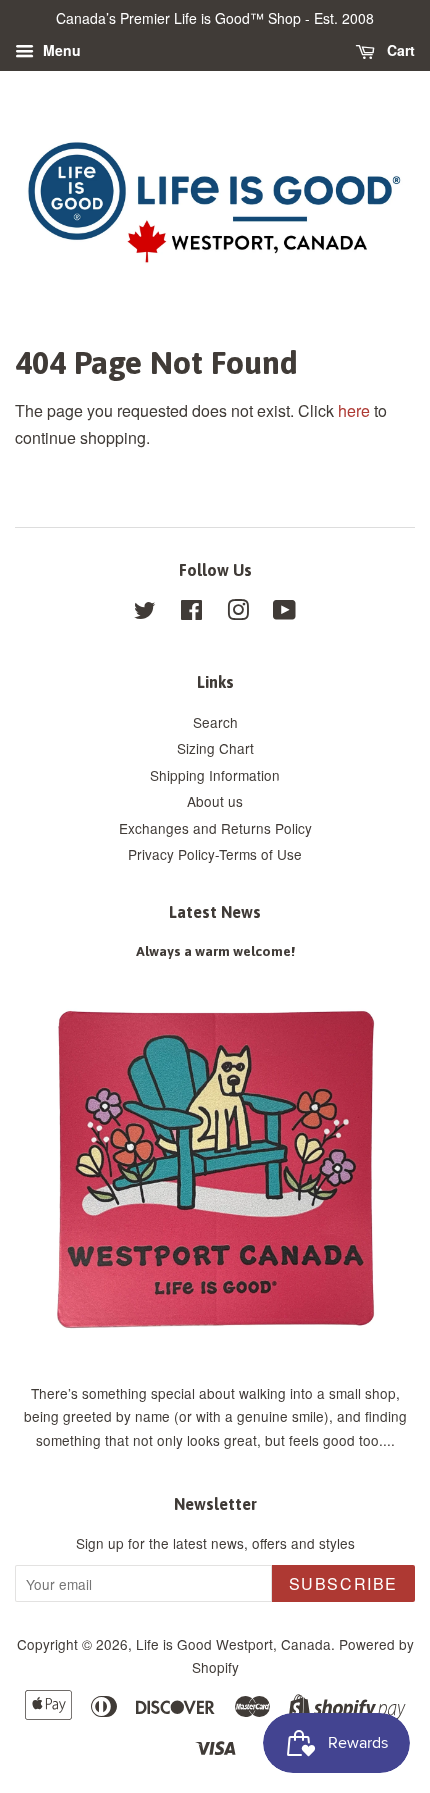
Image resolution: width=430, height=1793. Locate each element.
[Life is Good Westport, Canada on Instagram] (238, 613)
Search (215, 722)
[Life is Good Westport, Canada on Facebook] (191, 613)
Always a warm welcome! (215, 951)
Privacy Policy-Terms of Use (215, 854)
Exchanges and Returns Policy (215, 828)
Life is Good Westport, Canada (233, 1644)
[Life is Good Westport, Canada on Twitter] (145, 613)
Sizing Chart (215, 748)
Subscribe (343, 1583)
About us (215, 801)
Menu (60, 50)
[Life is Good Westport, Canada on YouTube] (284, 613)
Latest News (215, 912)
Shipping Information (215, 775)
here (354, 410)
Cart (399, 50)
